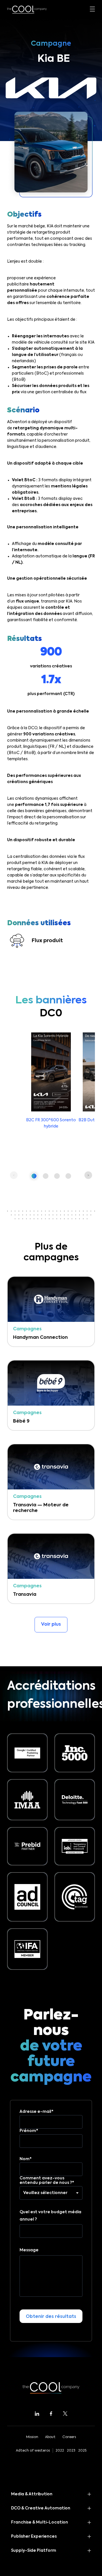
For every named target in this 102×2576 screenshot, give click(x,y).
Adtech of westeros (33, 2451)
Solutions (18, 126)
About (50, 2437)
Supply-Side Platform (34, 2551)
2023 (71, 2451)
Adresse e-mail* (37, 2112)
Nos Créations (23, 142)
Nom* (26, 2159)
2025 (82, 2451)
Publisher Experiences (34, 2537)
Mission (32, 2437)
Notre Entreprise (26, 159)
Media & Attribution (32, 2494)
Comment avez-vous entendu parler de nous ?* (47, 2181)
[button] (34, 1176)
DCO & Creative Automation (41, 2508)
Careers (69, 2437)
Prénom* (29, 2131)
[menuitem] (49, 192)
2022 (60, 2451)
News (13, 175)
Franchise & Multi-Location (40, 2522)
